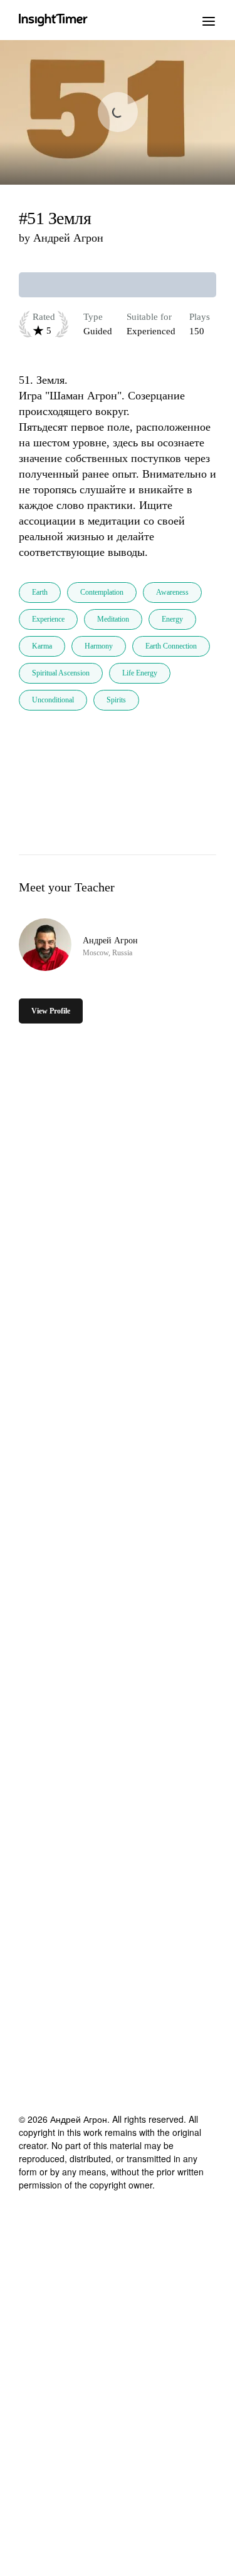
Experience (48, 619)
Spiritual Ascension (61, 673)
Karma (42, 646)
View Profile (51, 1011)
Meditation (113, 619)
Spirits (116, 700)
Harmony (99, 646)
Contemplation (102, 592)
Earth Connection (171, 646)
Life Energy (140, 673)
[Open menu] (209, 20)
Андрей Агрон (68, 238)
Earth (40, 592)
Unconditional (53, 700)
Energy (172, 619)
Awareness (172, 592)
